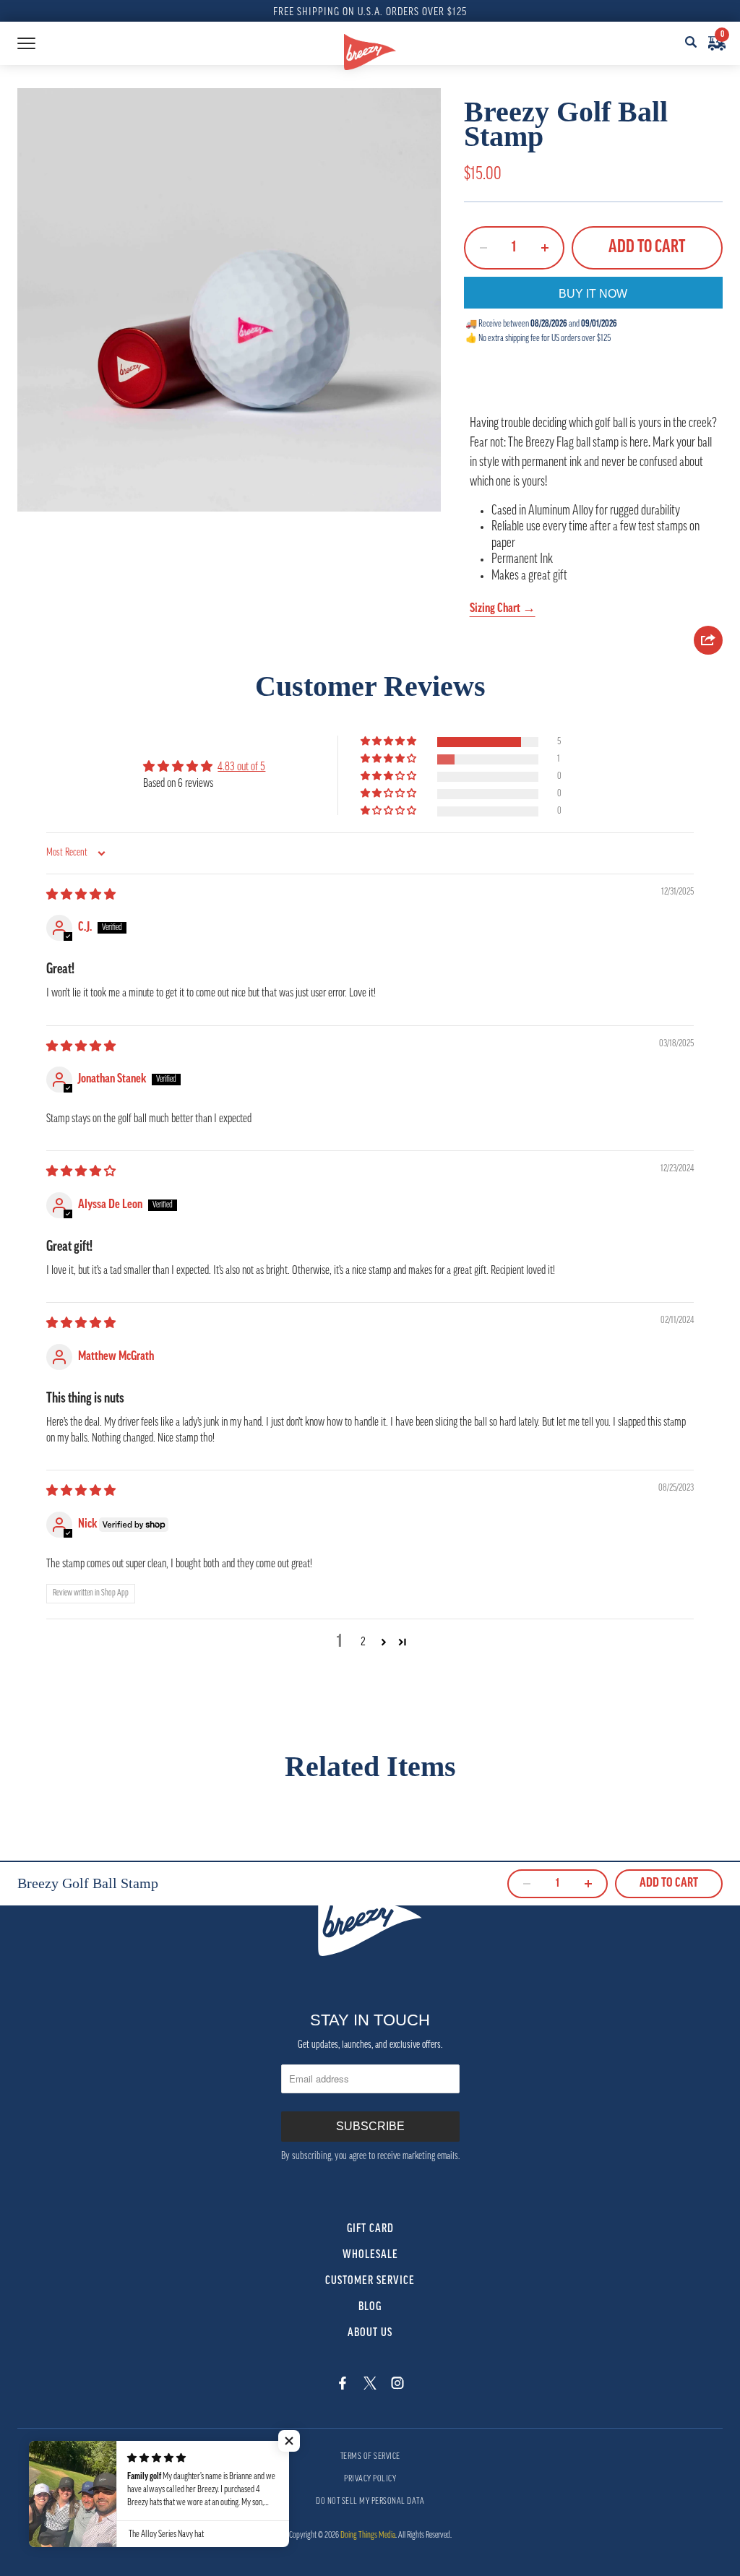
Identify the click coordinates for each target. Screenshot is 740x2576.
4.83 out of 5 (241, 767)
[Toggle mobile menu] (26, 43)
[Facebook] (343, 2385)
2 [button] (363, 1642)
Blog (370, 2307)
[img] (81, 895)
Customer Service (370, 2281)
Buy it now (593, 294)
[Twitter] (370, 2385)
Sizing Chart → (503, 609)
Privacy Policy (370, 2479)
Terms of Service (370, 2457)
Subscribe (370, 2126)
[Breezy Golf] (370, 52)
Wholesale (370, 2255)
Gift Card (370, 2229)
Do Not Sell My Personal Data (370, 2502)
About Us (370, 2333)
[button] (390, 742)
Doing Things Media (368, 2536)
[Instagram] (397, 2385)
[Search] (691, 43)
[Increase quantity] (545, 248)
